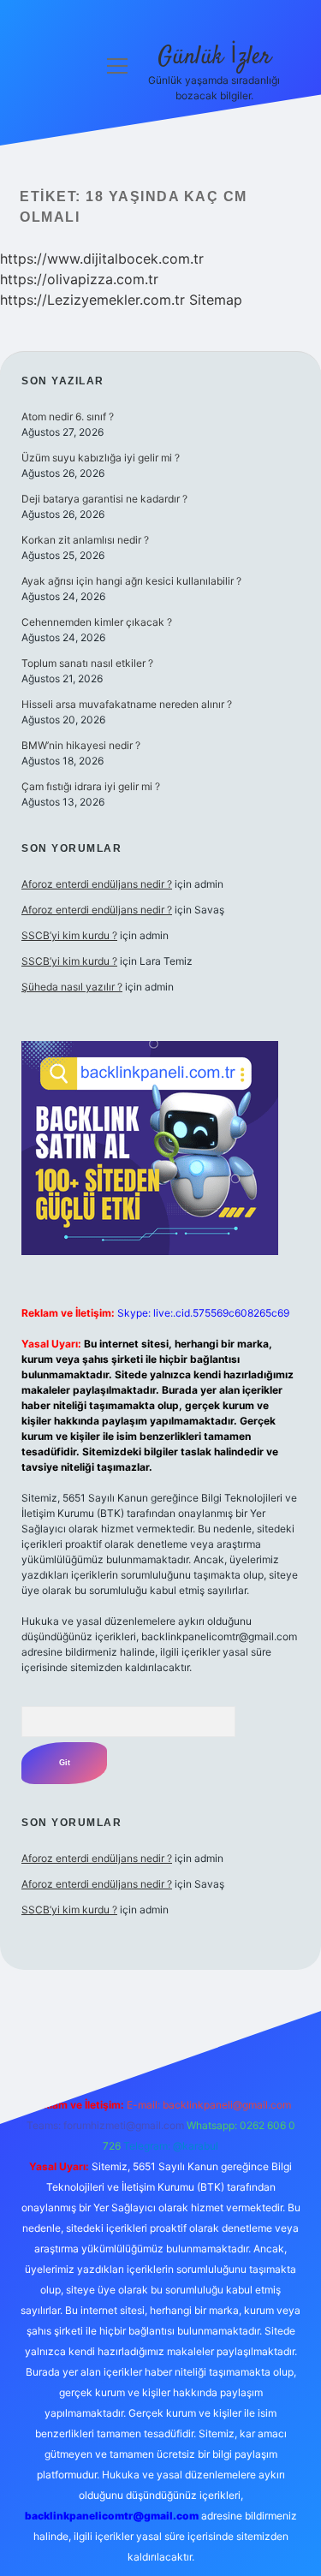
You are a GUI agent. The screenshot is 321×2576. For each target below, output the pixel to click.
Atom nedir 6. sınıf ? (68, 416)
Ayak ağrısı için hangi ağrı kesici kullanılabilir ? (131, 581)
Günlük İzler (214, 57)
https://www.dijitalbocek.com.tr (102, 259)
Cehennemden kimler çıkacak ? (97, 622)
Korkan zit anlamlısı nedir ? (85, 540)
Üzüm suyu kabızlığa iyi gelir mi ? (101, 458)
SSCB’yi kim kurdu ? (69, 935)
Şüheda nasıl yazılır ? (72, 987)
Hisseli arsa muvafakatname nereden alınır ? (127, 704)
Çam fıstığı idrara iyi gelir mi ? (91, 786)
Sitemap (216, 300)
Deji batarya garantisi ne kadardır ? (104, 499)
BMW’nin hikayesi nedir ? (81, 745)
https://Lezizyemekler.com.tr (92, 300)
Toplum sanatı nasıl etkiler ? (87, 663)
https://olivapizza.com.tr (79, 279)
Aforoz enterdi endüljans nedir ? (97, 884)
